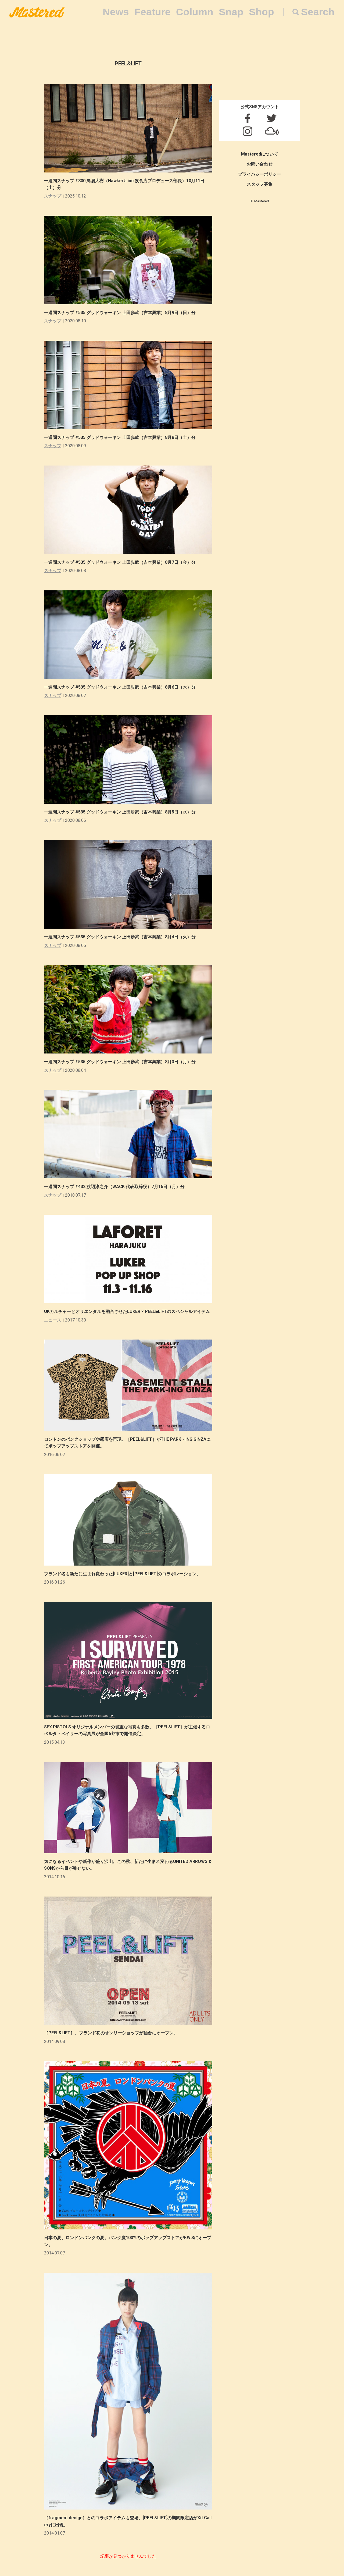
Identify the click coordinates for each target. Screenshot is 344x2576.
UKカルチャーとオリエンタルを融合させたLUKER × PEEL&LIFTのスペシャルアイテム (127, 1311)
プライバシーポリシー (260, 174)
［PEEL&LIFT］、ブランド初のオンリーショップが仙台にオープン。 (111, 2033)
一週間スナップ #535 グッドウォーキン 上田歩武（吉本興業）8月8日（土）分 (120, 437)
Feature (153, 12)
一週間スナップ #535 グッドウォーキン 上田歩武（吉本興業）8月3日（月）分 (120, 1062)
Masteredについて (260, 154)
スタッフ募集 (260, 184)
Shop (261, 12)
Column (195, 12)
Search (318, 12)
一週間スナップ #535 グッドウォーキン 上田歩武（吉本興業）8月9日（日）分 (120, 313)
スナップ (53, 196)
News (116, 12)
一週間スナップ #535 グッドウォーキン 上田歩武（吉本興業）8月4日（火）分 (120, 937)
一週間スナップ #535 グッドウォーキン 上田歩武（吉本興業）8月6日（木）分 (120, 687)
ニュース (53, 1320)
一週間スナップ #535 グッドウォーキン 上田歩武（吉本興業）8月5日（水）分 (120, 812)
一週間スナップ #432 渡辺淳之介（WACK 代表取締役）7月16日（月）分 (114, 1187)
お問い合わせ (260, 164)
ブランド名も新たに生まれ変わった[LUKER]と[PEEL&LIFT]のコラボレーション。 (122, 1574)
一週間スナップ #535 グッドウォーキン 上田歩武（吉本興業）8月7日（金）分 (120, 562)
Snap (231, 12)
